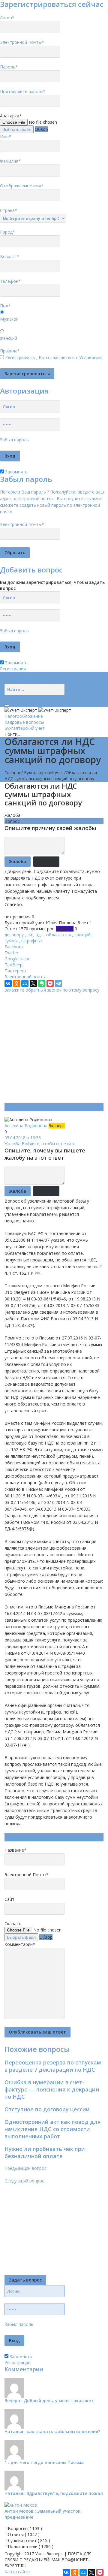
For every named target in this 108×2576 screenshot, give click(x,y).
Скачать (13, 1924)
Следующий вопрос (24, 2181)
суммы (11, 941)
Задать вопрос (25, 2280)
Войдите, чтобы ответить (49, 1144)
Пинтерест (15, 971)
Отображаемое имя (22, 186)
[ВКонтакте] (8, 983)
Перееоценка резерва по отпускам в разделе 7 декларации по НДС (53, 2066)
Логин (7, 18)
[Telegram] (58, 983)
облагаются (58, 935)
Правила (10, 351)
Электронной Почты (22, 42)
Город (7, 232)
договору (14, 935)
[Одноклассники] (16, 983)
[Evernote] (42, 983)
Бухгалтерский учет (25, 728)
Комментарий (20, 1944)
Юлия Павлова (61, 923)
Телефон (10, 281)
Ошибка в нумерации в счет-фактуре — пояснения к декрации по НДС (52, 2089)
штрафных (32, 941)
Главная (13, 773)
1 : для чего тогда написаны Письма (44, 2462)
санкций (82, 935)
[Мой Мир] (25, 983)
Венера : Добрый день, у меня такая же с (49, 2401)
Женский (9, 338)
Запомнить (16, 472)
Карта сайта (17, 2572)
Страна (9, 210)
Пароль (9, 67)
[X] (33, 983)
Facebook (14, 947)
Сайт (9, 1899)
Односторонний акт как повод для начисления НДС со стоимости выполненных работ (53, 2129)
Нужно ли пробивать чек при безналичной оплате (45, 2152)
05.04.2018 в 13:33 (23, 1138)
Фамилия (10, 161)
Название (15, 1850)
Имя (6, 136)
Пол (5, 306)
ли (30, 935)
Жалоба (12, 815)
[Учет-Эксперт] (38, 710)
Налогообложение (24, 716)
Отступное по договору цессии (47, 2109)
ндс (39, 935)
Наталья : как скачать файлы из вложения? (52, 2431)
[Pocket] (50, 983)
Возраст (10, 257)
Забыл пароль (14, 440)
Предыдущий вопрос (25, 2168)
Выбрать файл (17, 129)
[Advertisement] (54, 1047)
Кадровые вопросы (24, 722)
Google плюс (17, 959)
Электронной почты (25, 977)
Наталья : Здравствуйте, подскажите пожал (54, 2493)
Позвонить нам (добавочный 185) (39, 681)
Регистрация (13, 669)
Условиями (90, 357)
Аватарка (11, 116)
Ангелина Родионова (27, 1126)
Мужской (9, 319)
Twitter (11, 953)
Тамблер (13, 965)
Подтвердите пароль (23, 91)
